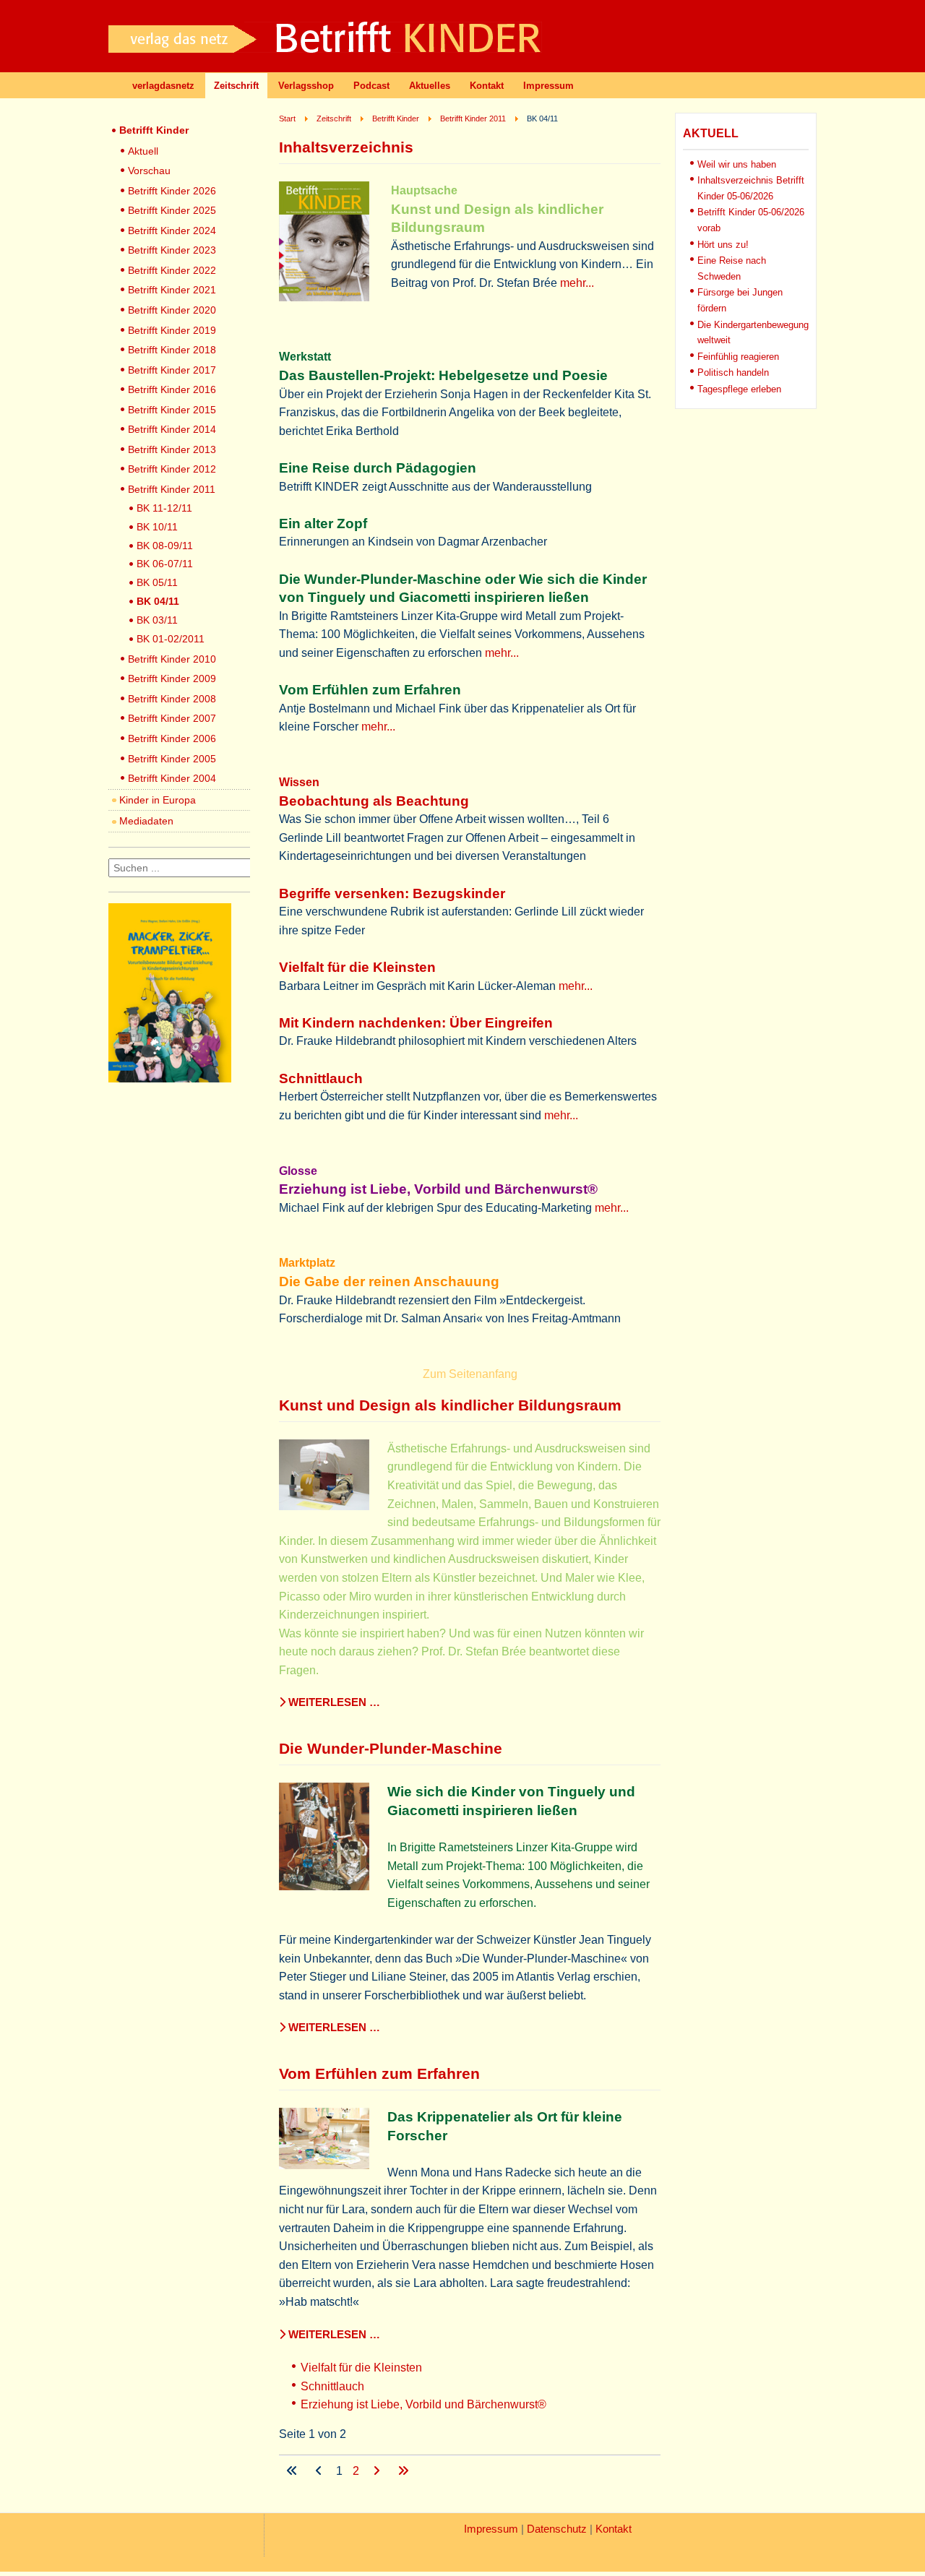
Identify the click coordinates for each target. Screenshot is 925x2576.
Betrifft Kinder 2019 (172, 330)
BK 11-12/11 (164, 508)
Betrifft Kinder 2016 (172, 389)
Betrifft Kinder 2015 (172, 410)
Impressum (548, 86)
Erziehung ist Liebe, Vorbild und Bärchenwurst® (423, 2404)
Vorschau (149, 171)
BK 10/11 (157, 527)
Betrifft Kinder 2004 (172, 778)
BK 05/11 (157, 582)
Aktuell (143, 151)
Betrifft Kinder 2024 (172, 231)
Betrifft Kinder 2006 (172, 738)
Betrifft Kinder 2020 (172, 310)
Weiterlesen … (333, 1702)
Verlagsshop (306, 86)
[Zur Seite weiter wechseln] (378, 2471)
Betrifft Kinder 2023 (172, 250)
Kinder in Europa (158, 800)
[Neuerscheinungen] (170, 1078)
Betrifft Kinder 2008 (172, 699)
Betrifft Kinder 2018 (172, 350)
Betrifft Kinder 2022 (172, 270)
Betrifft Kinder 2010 (172, 659)
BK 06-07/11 (165, 564)
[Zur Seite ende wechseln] (403, 2471)
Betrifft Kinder (154, 130)
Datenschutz (557, 2529)
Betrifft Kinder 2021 (172, 290)
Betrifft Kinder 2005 (172, 759)
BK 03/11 (157, 620)
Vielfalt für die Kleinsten (361, 2368)
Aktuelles (430, 86)
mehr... (577, 283)
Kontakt (487, 86)
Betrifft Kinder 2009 (172, 679)
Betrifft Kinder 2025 (172, 210)
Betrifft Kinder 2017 (172, 370)
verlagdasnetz (163, 86)
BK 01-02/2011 (171, 639)
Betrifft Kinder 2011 (172, 489)
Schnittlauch (332, 2386)
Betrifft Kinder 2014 (172, 429)
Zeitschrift (236, 86)
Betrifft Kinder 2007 (172, 718)
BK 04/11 (158, 601)
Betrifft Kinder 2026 (172, 191)
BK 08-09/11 (165, 546)
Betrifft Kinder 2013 (172, 449)
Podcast (371, 86)
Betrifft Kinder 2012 (172, 469)
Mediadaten (146, 821)
